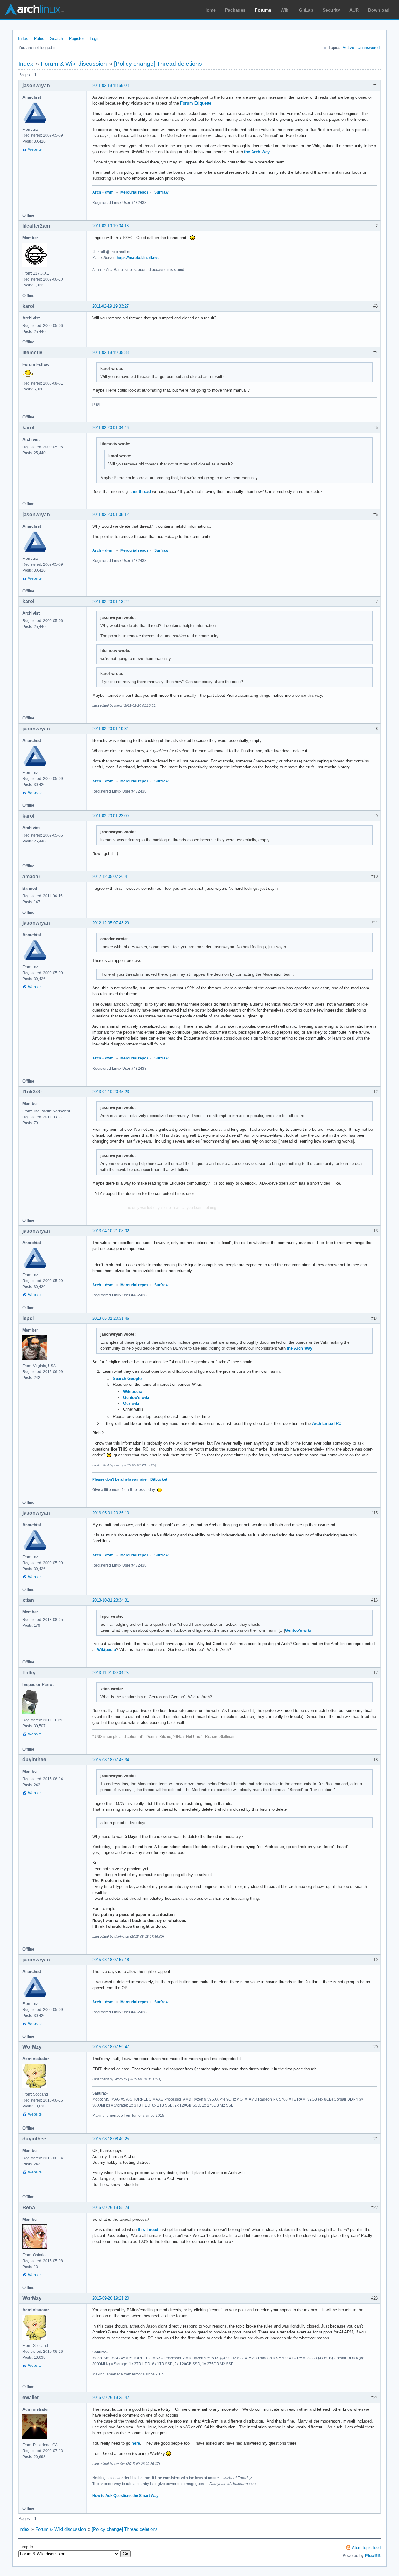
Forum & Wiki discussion (74, 64)
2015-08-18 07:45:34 (111, 1760)
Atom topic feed (366, 2548)
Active (348, 47)
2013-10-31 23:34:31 (111, 1600)
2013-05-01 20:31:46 (111, 1318)
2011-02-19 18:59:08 (111, 85)
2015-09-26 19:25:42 (111, 2397)
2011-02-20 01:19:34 (111, 729)
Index (23, 38)
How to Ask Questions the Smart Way (125, 2496)
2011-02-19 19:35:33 (111, 353)
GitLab (306, 10)
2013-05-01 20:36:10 (111, 1513)
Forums (263, 10)
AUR (354, 10)
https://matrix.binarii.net (138, 258)
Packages (235, 10)
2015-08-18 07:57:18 (111, 1960)
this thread (141, 491)
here (136, 2443)
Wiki (285, 10)
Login (95, 38)
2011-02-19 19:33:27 (111, 306)
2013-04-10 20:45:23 (111, 1092)
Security (331, 10)
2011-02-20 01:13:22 (111, 602)
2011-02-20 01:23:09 (111, 816)
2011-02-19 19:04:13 (111, 226)
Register (76, 38)
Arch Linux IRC (327, 1424)
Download (379, 10)
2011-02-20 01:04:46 (111, 428)
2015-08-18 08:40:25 (111, 2139)
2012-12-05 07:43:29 (111, 923)
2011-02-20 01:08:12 (111, 514)
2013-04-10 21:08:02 (111, 1231)
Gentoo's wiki (136, 1397)
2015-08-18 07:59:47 (111, 2047)
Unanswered (369, 47)
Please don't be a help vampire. (120, 1479)
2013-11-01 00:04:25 (111, 1673)
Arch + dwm (103, 192)
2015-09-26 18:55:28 (111, 2208)
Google (135, 1378)
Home (210, 10)
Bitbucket (159, 1479)
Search (57, 38)
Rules (39, 38)
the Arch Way (257, 152)
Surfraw (161, 192)
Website (35, 149)
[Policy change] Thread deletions (158, 64)
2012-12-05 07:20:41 (111, 877)
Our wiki (131, 1403)
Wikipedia (133, 1392)
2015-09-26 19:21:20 (111, 2298)
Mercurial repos (134, 192)
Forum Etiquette (196, 103)
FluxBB (373, 2555)
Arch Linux (34, 9)
